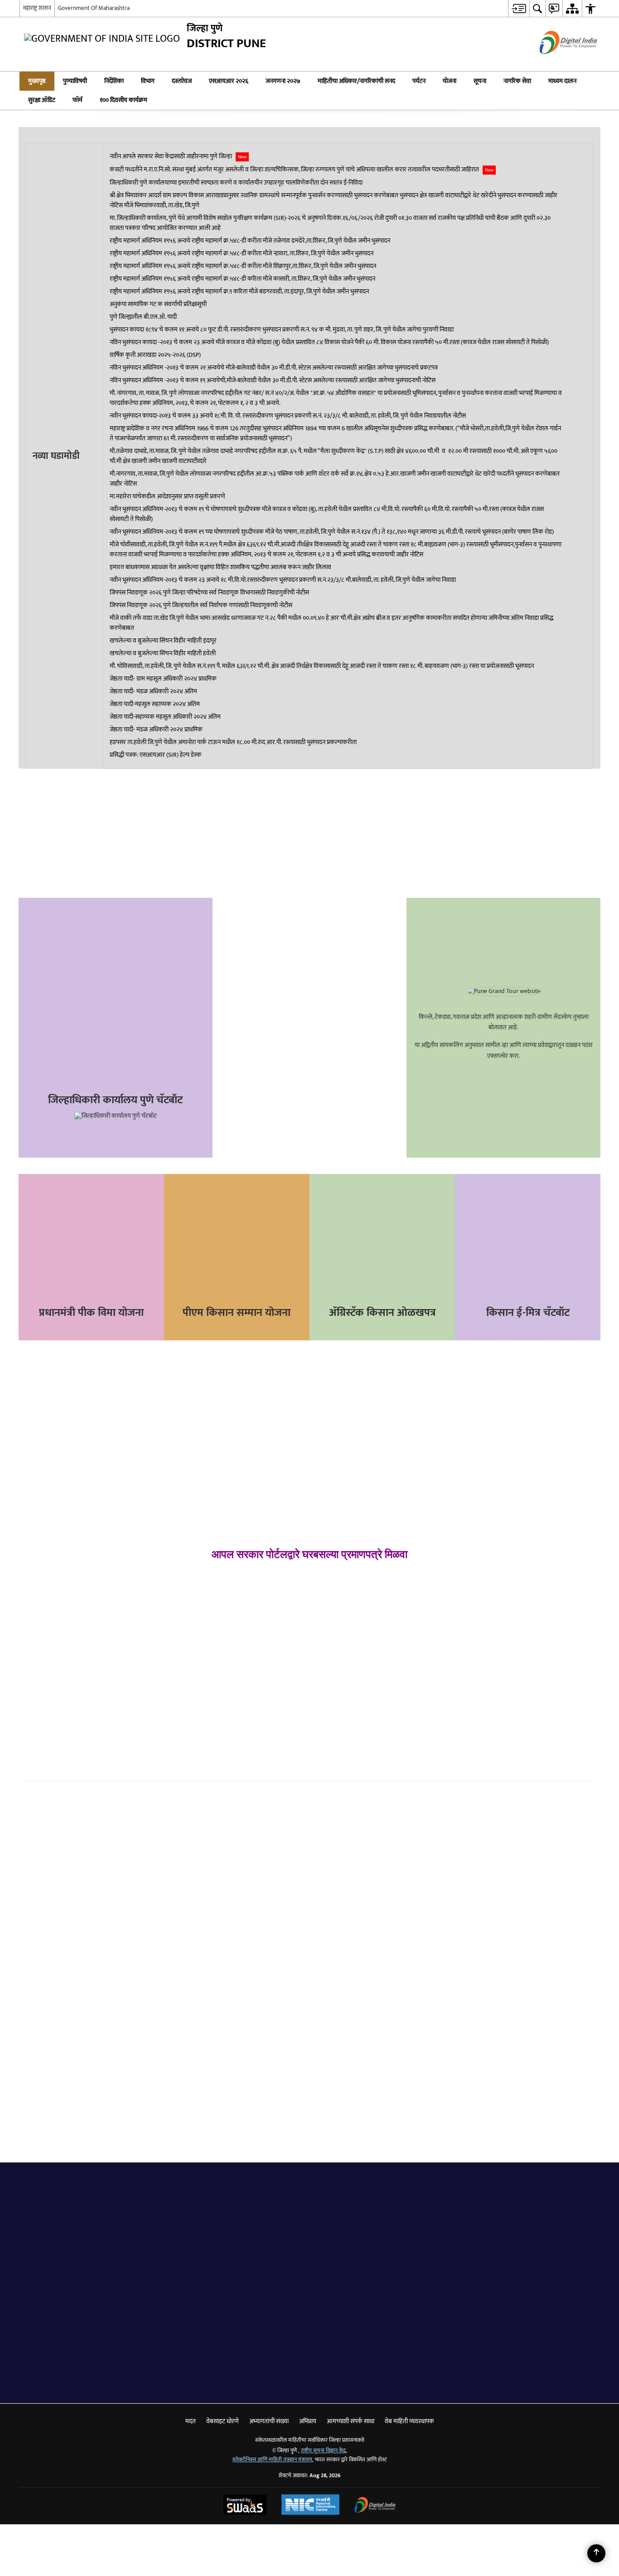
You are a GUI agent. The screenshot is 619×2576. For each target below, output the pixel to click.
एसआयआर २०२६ (229, 81)
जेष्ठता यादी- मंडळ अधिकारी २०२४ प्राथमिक (156, 730)
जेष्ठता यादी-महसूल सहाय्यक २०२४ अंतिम (155, 704)
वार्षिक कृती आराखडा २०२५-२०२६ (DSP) (155, 355)
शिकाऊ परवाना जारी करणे (354, 1643)
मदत (191, 2421)
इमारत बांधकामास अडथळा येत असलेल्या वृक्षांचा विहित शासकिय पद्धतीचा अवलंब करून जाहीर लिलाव (220, 567)
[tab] (34, 2190)
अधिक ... (488, 1959)
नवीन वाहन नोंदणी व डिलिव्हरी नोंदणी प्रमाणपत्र (375, 1703)
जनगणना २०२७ (283, 81)
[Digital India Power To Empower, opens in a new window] (375, 2506)
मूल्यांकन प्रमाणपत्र (203, 1693)
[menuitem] (519, 8)
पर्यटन (419, 81)
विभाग (148, 81)
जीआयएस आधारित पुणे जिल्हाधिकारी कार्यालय (122, 1029)
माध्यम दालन (562, 81)
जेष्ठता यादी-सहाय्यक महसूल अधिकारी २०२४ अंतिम (165, 717)
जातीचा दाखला (54, 1687)
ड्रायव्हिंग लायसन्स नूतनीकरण (357, 1673)
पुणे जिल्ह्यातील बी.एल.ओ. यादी (143, 317)
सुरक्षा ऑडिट (42, 100)
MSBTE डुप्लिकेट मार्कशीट (500, 1689)
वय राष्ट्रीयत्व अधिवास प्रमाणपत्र (74, 1639)
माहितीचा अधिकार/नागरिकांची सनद (356, 81)
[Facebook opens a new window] (73, 813)
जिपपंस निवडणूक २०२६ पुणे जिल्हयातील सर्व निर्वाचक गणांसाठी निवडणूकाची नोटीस (201, 605)
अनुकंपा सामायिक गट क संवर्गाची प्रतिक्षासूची (158, 304)
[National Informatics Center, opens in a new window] (310, 2506)
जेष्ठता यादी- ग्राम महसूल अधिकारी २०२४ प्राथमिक (163, 679)
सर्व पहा (280, 2216)
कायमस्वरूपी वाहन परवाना (354, 1658)
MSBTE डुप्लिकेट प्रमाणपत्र (500, 1704)
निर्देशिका (114, 81)
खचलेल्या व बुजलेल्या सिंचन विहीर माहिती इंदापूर (163, 641)
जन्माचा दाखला (199, 1645)
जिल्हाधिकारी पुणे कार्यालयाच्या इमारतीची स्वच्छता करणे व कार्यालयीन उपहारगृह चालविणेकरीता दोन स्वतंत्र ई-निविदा (236, 183)
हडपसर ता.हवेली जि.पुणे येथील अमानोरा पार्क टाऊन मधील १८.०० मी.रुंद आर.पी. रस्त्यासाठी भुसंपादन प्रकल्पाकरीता (233, 742)
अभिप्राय (122, 1069)
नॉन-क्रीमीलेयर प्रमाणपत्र (65, 1671)
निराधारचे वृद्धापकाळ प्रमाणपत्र (219, 1710)
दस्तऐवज (182, 81)
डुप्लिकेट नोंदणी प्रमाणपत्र (352, 1718)
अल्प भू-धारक (53, 1704)
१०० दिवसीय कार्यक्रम (123, 100)
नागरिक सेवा (517, 81)
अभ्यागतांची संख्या (269, 2421)
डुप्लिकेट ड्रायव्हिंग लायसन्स (355, 1688)
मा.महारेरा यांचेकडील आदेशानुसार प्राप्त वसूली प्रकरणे (167, 497)
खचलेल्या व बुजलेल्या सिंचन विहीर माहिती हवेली (163, 653)
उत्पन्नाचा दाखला (55, 1655)
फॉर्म (77, 100)
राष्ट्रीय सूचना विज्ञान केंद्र (323, 2451)
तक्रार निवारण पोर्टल (122, 950)
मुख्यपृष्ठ (37, 81)
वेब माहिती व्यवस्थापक (409, 2421)
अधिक (340, 2384)
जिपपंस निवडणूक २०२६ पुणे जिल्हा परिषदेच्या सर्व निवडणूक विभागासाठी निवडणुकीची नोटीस (209, 593)
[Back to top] (596, 2553)
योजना (450, 81)
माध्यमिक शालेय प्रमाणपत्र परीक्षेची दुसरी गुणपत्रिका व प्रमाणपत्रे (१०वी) (529, 1647)
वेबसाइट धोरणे (222, 2421)
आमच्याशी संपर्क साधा (351, 2421)
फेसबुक (34, 1800)
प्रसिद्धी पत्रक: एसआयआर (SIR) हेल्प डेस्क (155, 755)
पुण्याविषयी (75, 81)
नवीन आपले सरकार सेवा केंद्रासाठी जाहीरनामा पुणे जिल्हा (178, 156)
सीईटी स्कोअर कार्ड (491, 1720)
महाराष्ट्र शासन (37, 8)
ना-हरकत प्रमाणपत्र (204, 1726)
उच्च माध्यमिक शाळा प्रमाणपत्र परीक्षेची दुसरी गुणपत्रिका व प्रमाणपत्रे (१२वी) (530, 1670)
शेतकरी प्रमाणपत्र (93, 1704)
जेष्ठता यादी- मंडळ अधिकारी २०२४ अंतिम (153, 691)
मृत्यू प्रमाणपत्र (197, 1678)
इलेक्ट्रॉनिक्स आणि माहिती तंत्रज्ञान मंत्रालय (272, 2460)
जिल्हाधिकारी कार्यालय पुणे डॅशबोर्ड (122, 990)
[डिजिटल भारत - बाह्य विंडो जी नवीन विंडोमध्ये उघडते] (557, 62)
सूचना (480, 81)
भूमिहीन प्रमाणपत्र (57, 1720)
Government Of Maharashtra (94, 8)
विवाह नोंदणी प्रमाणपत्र (208, 1661)
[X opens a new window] (84, 813)
